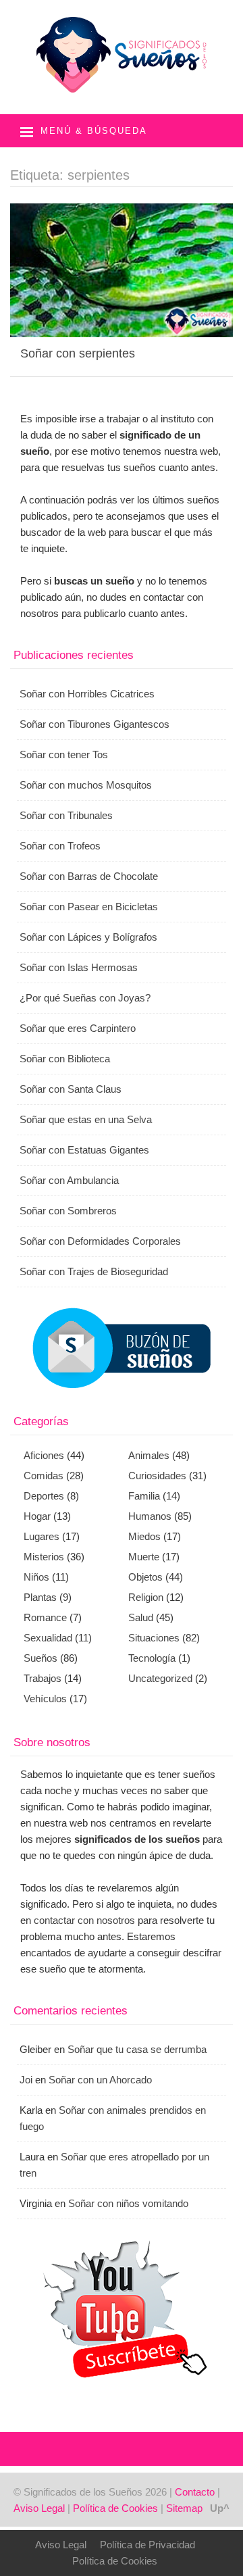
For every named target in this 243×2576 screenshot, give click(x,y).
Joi (26, 2080)
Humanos (150, 1516)
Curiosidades (157, 1476)
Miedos (144, 1536)
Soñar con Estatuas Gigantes (84, 1150)
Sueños (40, 1658)
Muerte (144, 1557)
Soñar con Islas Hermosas (79, 967)
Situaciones (154, 1638)
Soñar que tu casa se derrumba (137, 2049)
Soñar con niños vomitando (128, 2203)
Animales (149, 1455)
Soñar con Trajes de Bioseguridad (94, 1271)
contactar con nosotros (84, 1920)
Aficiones (44, 1455)
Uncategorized (160, 1678)
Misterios (44, 1557)
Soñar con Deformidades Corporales (100, 1241)
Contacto (195, 2492)
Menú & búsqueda (94, 131)
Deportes (44, 1496)
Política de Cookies (115, 2508)
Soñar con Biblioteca (65, 1059)
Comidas (44, 1476)
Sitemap (184, 2508)
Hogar (37, 1516)
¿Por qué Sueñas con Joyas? (85, 998)
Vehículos (45, 1699)
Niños (36, 1577)
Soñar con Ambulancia (69, 1180)
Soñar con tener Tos (64, 754)
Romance (45, 1617)
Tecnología (152, 1658)
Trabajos (43, 1678)
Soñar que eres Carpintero (78, 1028)
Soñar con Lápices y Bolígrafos (88, 937)
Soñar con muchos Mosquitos (86, 785)
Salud (141, 1617)
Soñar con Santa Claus (71, 1089)
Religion (146, 1597)
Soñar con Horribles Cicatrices (87, 694)
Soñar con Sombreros (68, 1211)
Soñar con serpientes (78, 353)
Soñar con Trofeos (60, 846)
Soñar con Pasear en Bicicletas (89, 907)
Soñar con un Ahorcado (100, 2080)
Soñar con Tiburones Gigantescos (94, 724)
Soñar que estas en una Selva (86, 1119)
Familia (144, 1496)
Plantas (40, 1597)
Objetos (145, 1577)
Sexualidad (48, 1638)
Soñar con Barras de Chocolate (89, 876)
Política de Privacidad (147, 2545)
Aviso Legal (39, 2508)
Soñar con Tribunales (66, 815)
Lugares (42, 1536)
